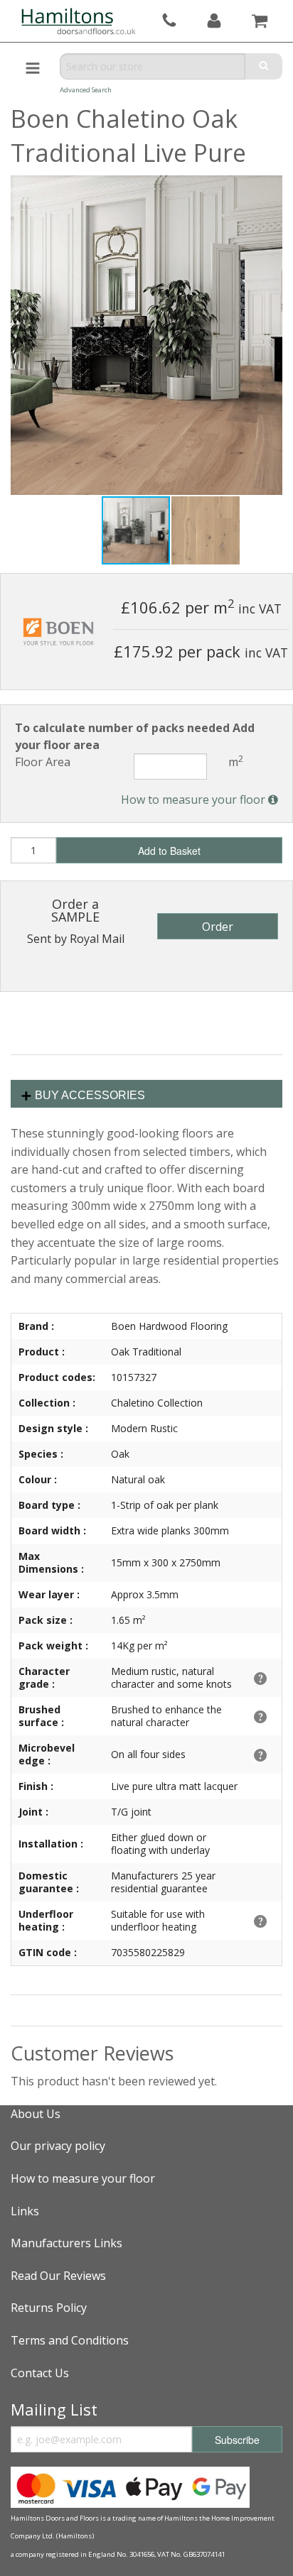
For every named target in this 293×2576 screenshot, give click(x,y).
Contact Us (40, 2373)
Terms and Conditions (70, 2340)
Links (25, 2211)
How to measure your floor (195, 799)
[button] (206, 530)
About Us (36, 2114)
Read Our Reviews (58, 2276)
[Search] (264, 66)
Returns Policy (49, 2308)
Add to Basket (169, 851)
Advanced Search (86, 90)
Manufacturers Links (66, 2243)
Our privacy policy (58, 2146)
